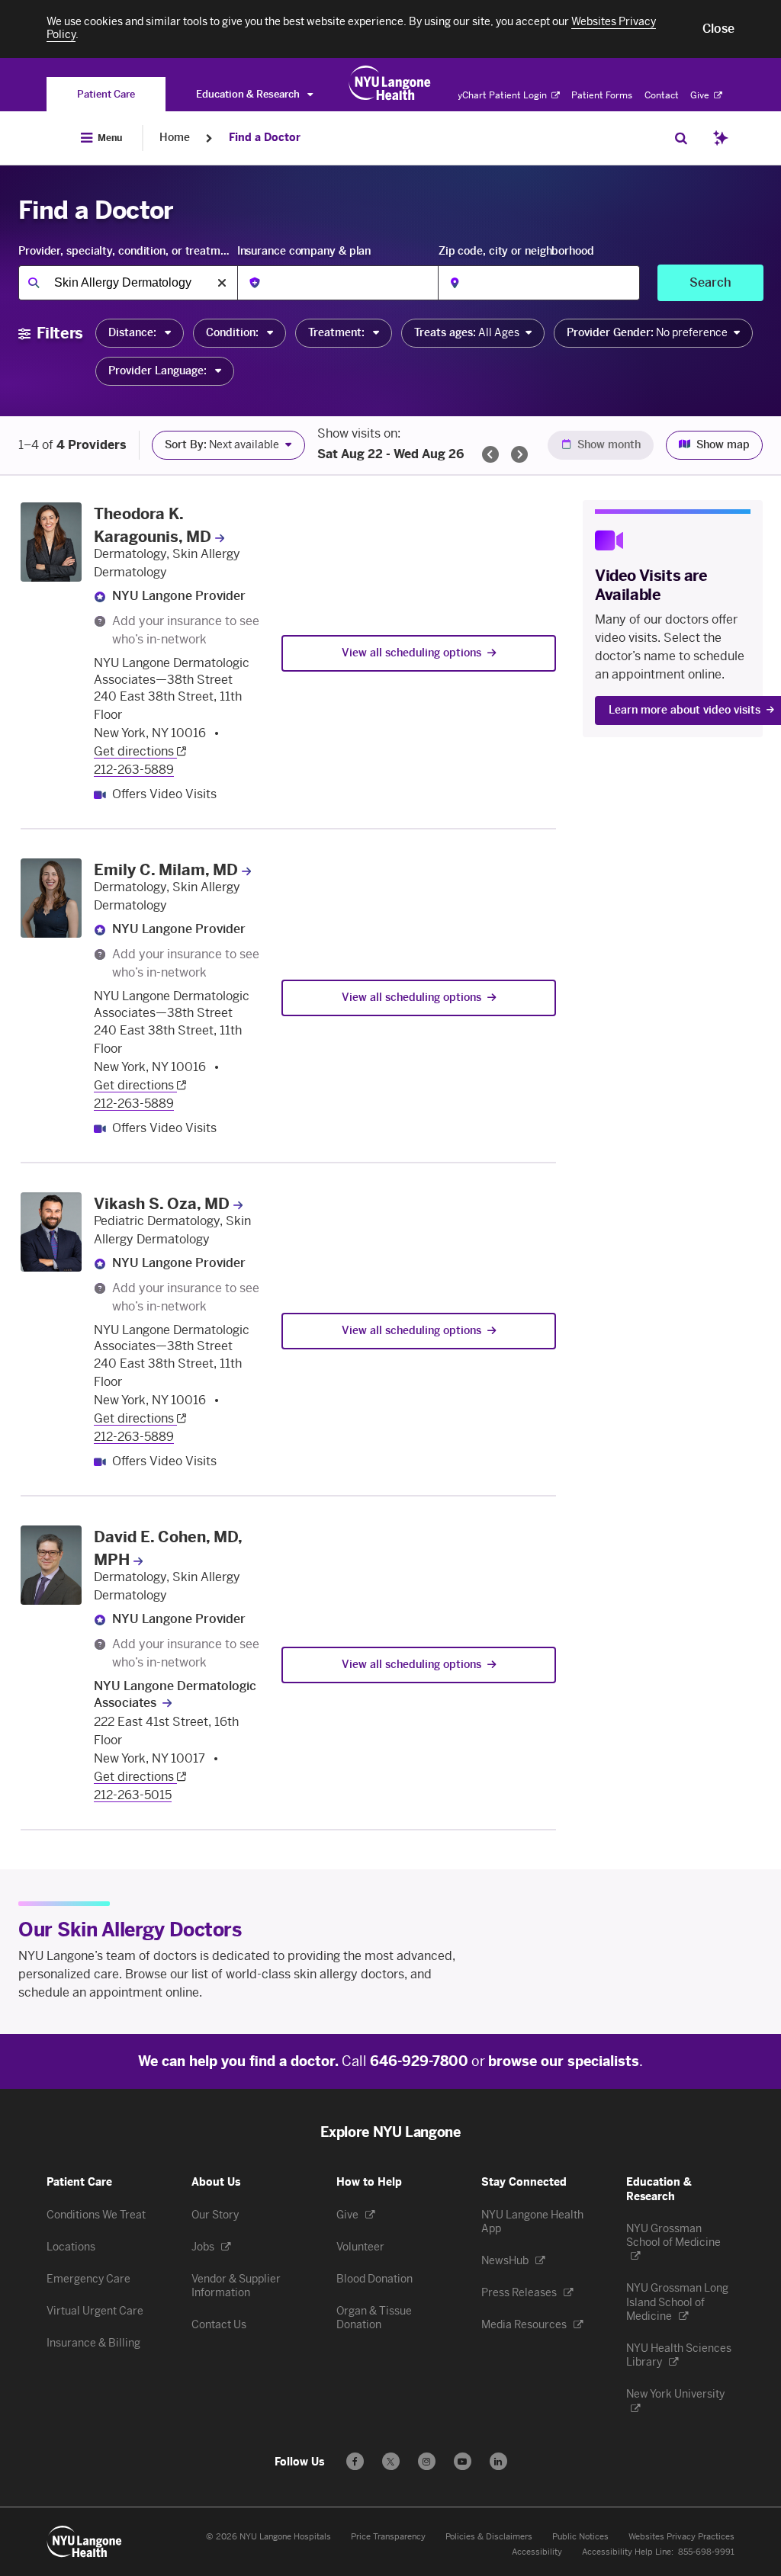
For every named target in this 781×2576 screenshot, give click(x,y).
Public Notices (580, 2537)
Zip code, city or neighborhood (516, 251)
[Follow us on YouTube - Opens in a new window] (463, 2461)
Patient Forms (602, 95)
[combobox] (128, 283)
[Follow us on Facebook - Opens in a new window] (355, 2461)
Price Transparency (388, 2537)
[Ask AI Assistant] (721, 138)
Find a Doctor (265, 138)
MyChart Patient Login (499, 95)
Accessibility (537, 2552)
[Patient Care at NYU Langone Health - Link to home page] (390, 83)
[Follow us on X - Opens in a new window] (391, 2461)
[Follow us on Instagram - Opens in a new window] (427, 2461)
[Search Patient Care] (681, 138)
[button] (718, 29)
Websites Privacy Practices (681, 2537)
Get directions (135, 751)
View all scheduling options (411, 653)
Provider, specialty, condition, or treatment (126, 251)
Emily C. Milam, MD (166, 870)
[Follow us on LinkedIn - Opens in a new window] (498, 2461)
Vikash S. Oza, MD (162, 1204)
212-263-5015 (133, 1795)
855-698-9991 (706, 2552)
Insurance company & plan (304, 251)
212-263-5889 (134, 770)
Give (701, 95)
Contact (662, 95)
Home (175, 138)
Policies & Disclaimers (489, 2537)
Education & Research (249, 94)
